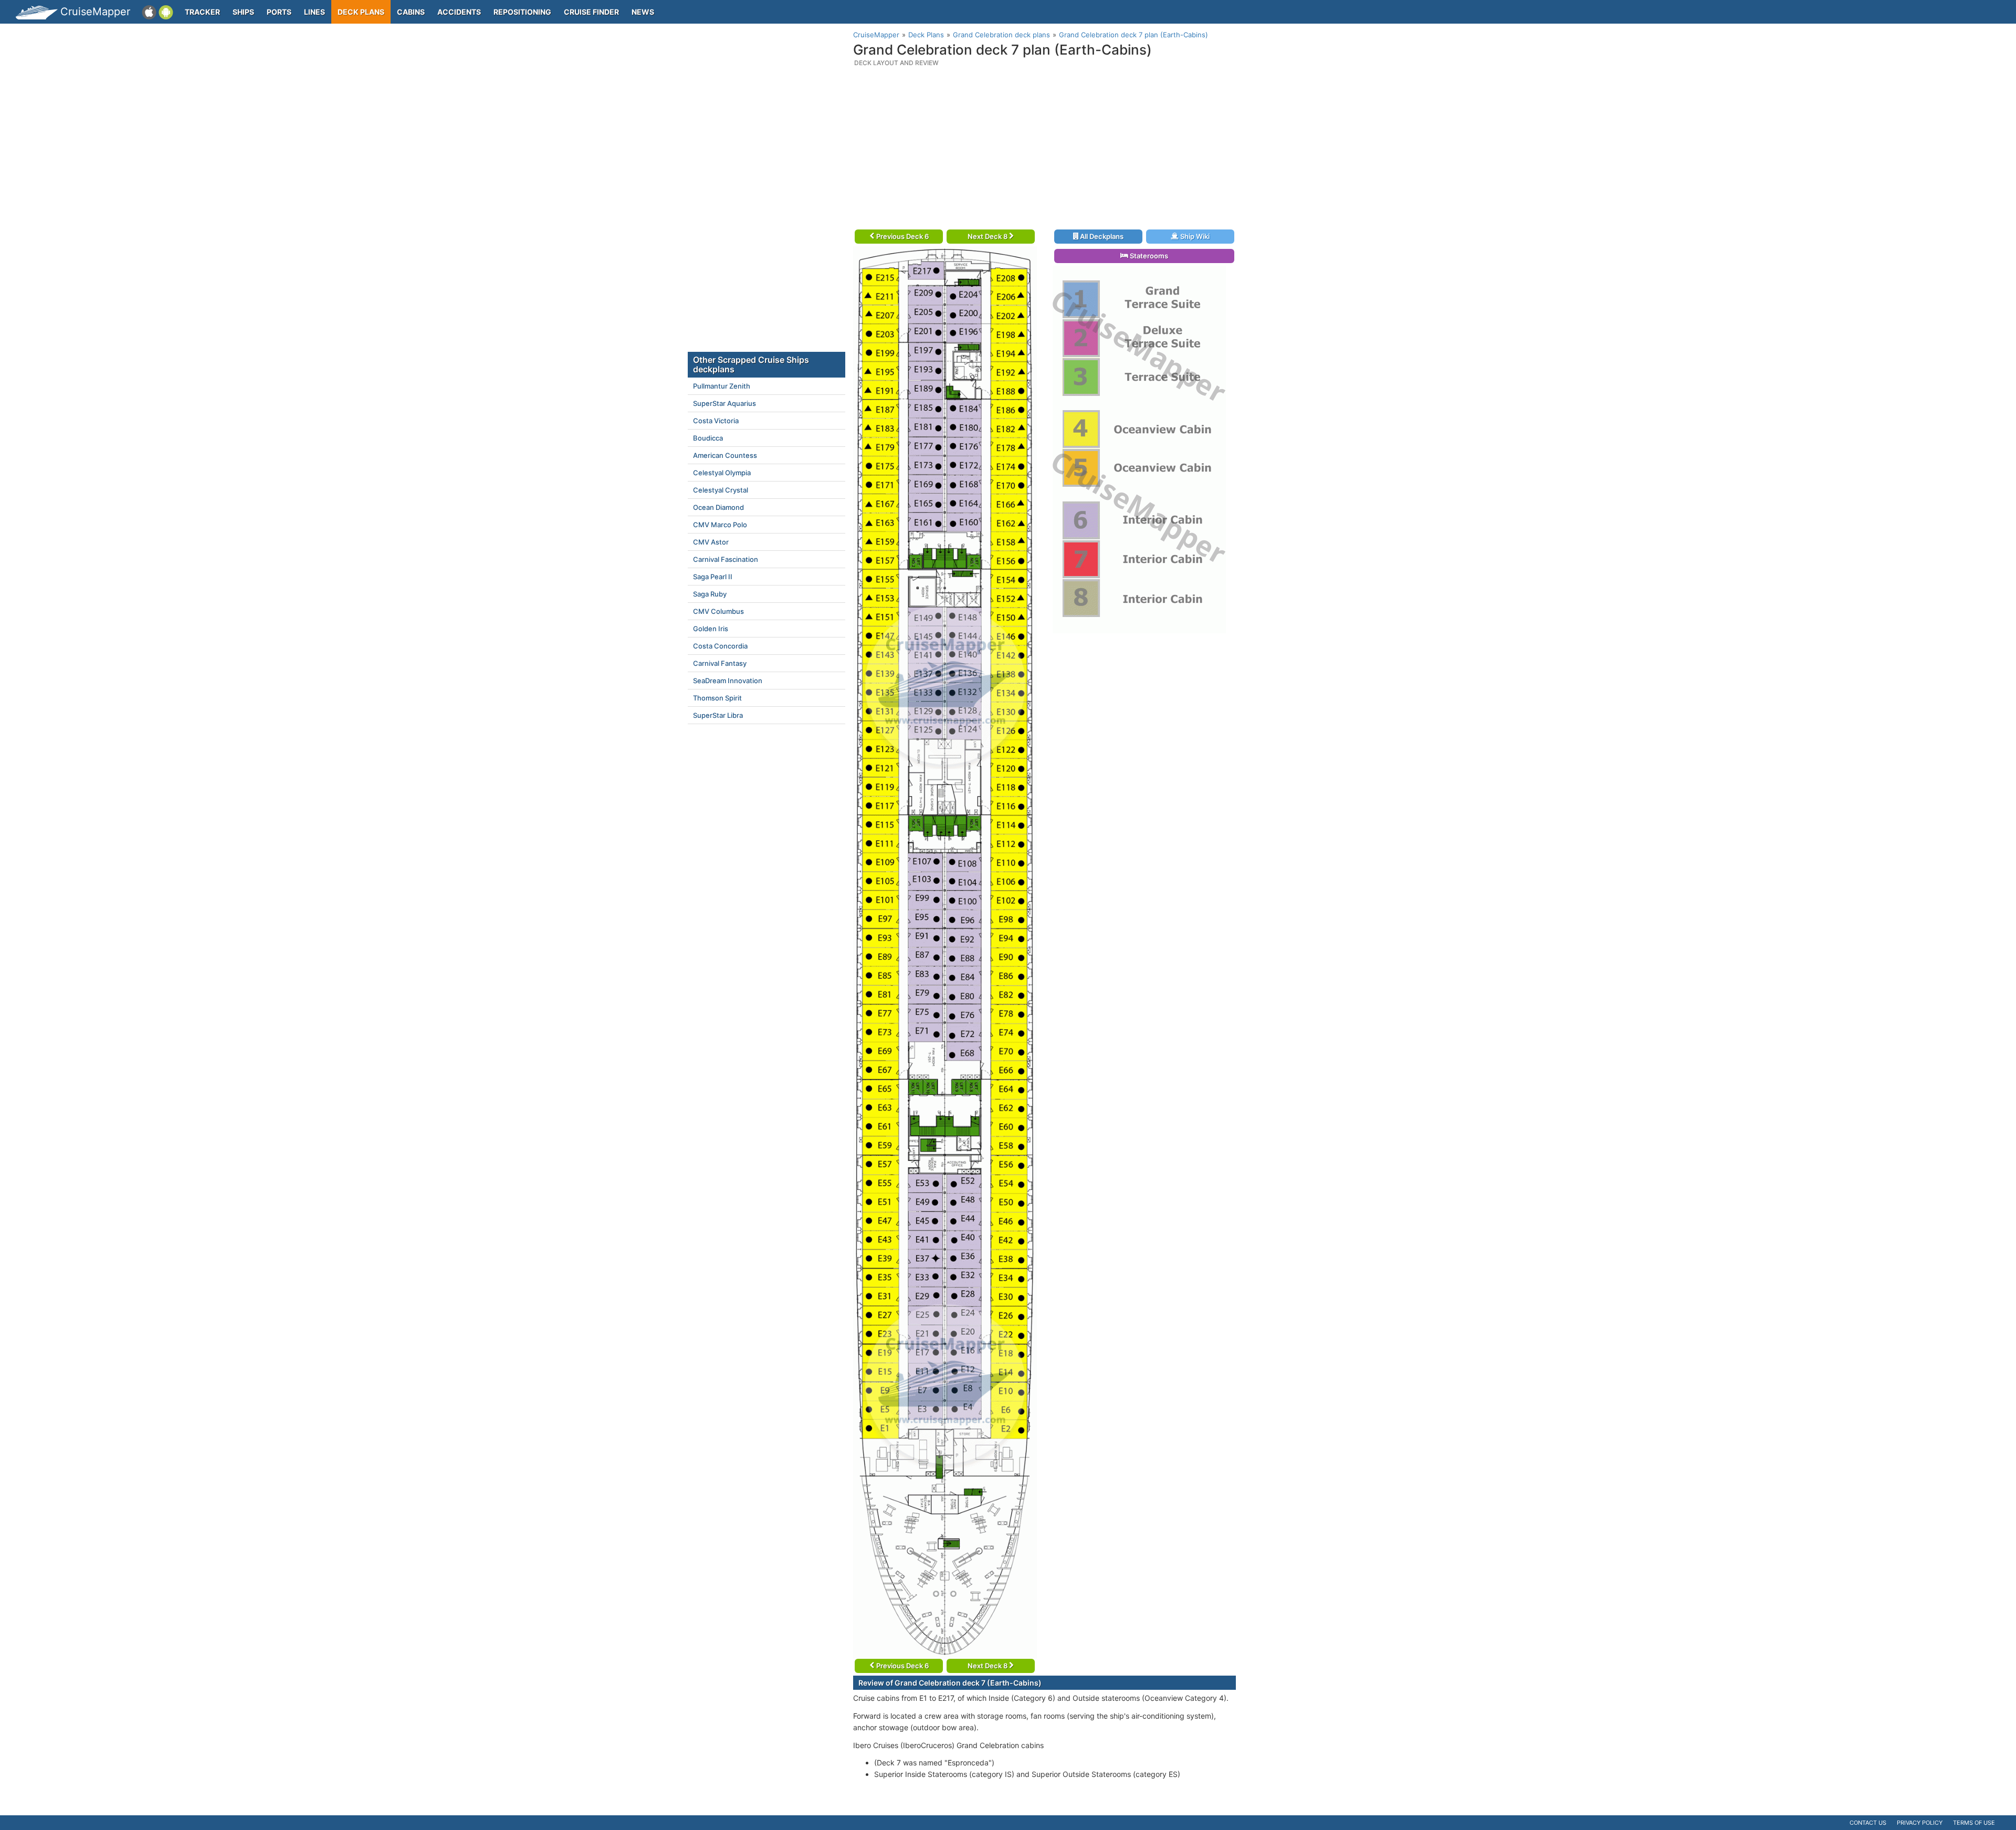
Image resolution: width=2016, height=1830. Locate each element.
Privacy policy (1920, 1823)
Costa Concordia (720, 646)
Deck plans (361, 12)
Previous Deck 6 (902, 236)
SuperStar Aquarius (724, 403)
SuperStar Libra (718, 715)
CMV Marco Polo (720, 525)
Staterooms (1148, 256)
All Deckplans (1101, 236)
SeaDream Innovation (728, 681)
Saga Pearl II (713, 577)
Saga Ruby (710, 594)
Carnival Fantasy (720, 663)
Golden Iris (711, 629)
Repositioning (522, 12)
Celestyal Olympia (722, 473)
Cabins (411, 12)
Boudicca (708, 438)
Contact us (1868, 1823)
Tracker (202, 12)
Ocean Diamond (718, 507)
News (643, 12)
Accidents (459, 12)
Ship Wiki (1194, 236)
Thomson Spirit (717, 698)
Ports (279, 12)
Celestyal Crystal (721, 490)
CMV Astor (711, 542)
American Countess (725, 455)
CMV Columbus (718, 611)
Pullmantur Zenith (722, 386)
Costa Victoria (716, 421)
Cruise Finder (591, 12)
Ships (243, 12)
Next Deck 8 (988, 236)
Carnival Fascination (726, 559)
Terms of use (1974, 1823)
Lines (314, 12)
